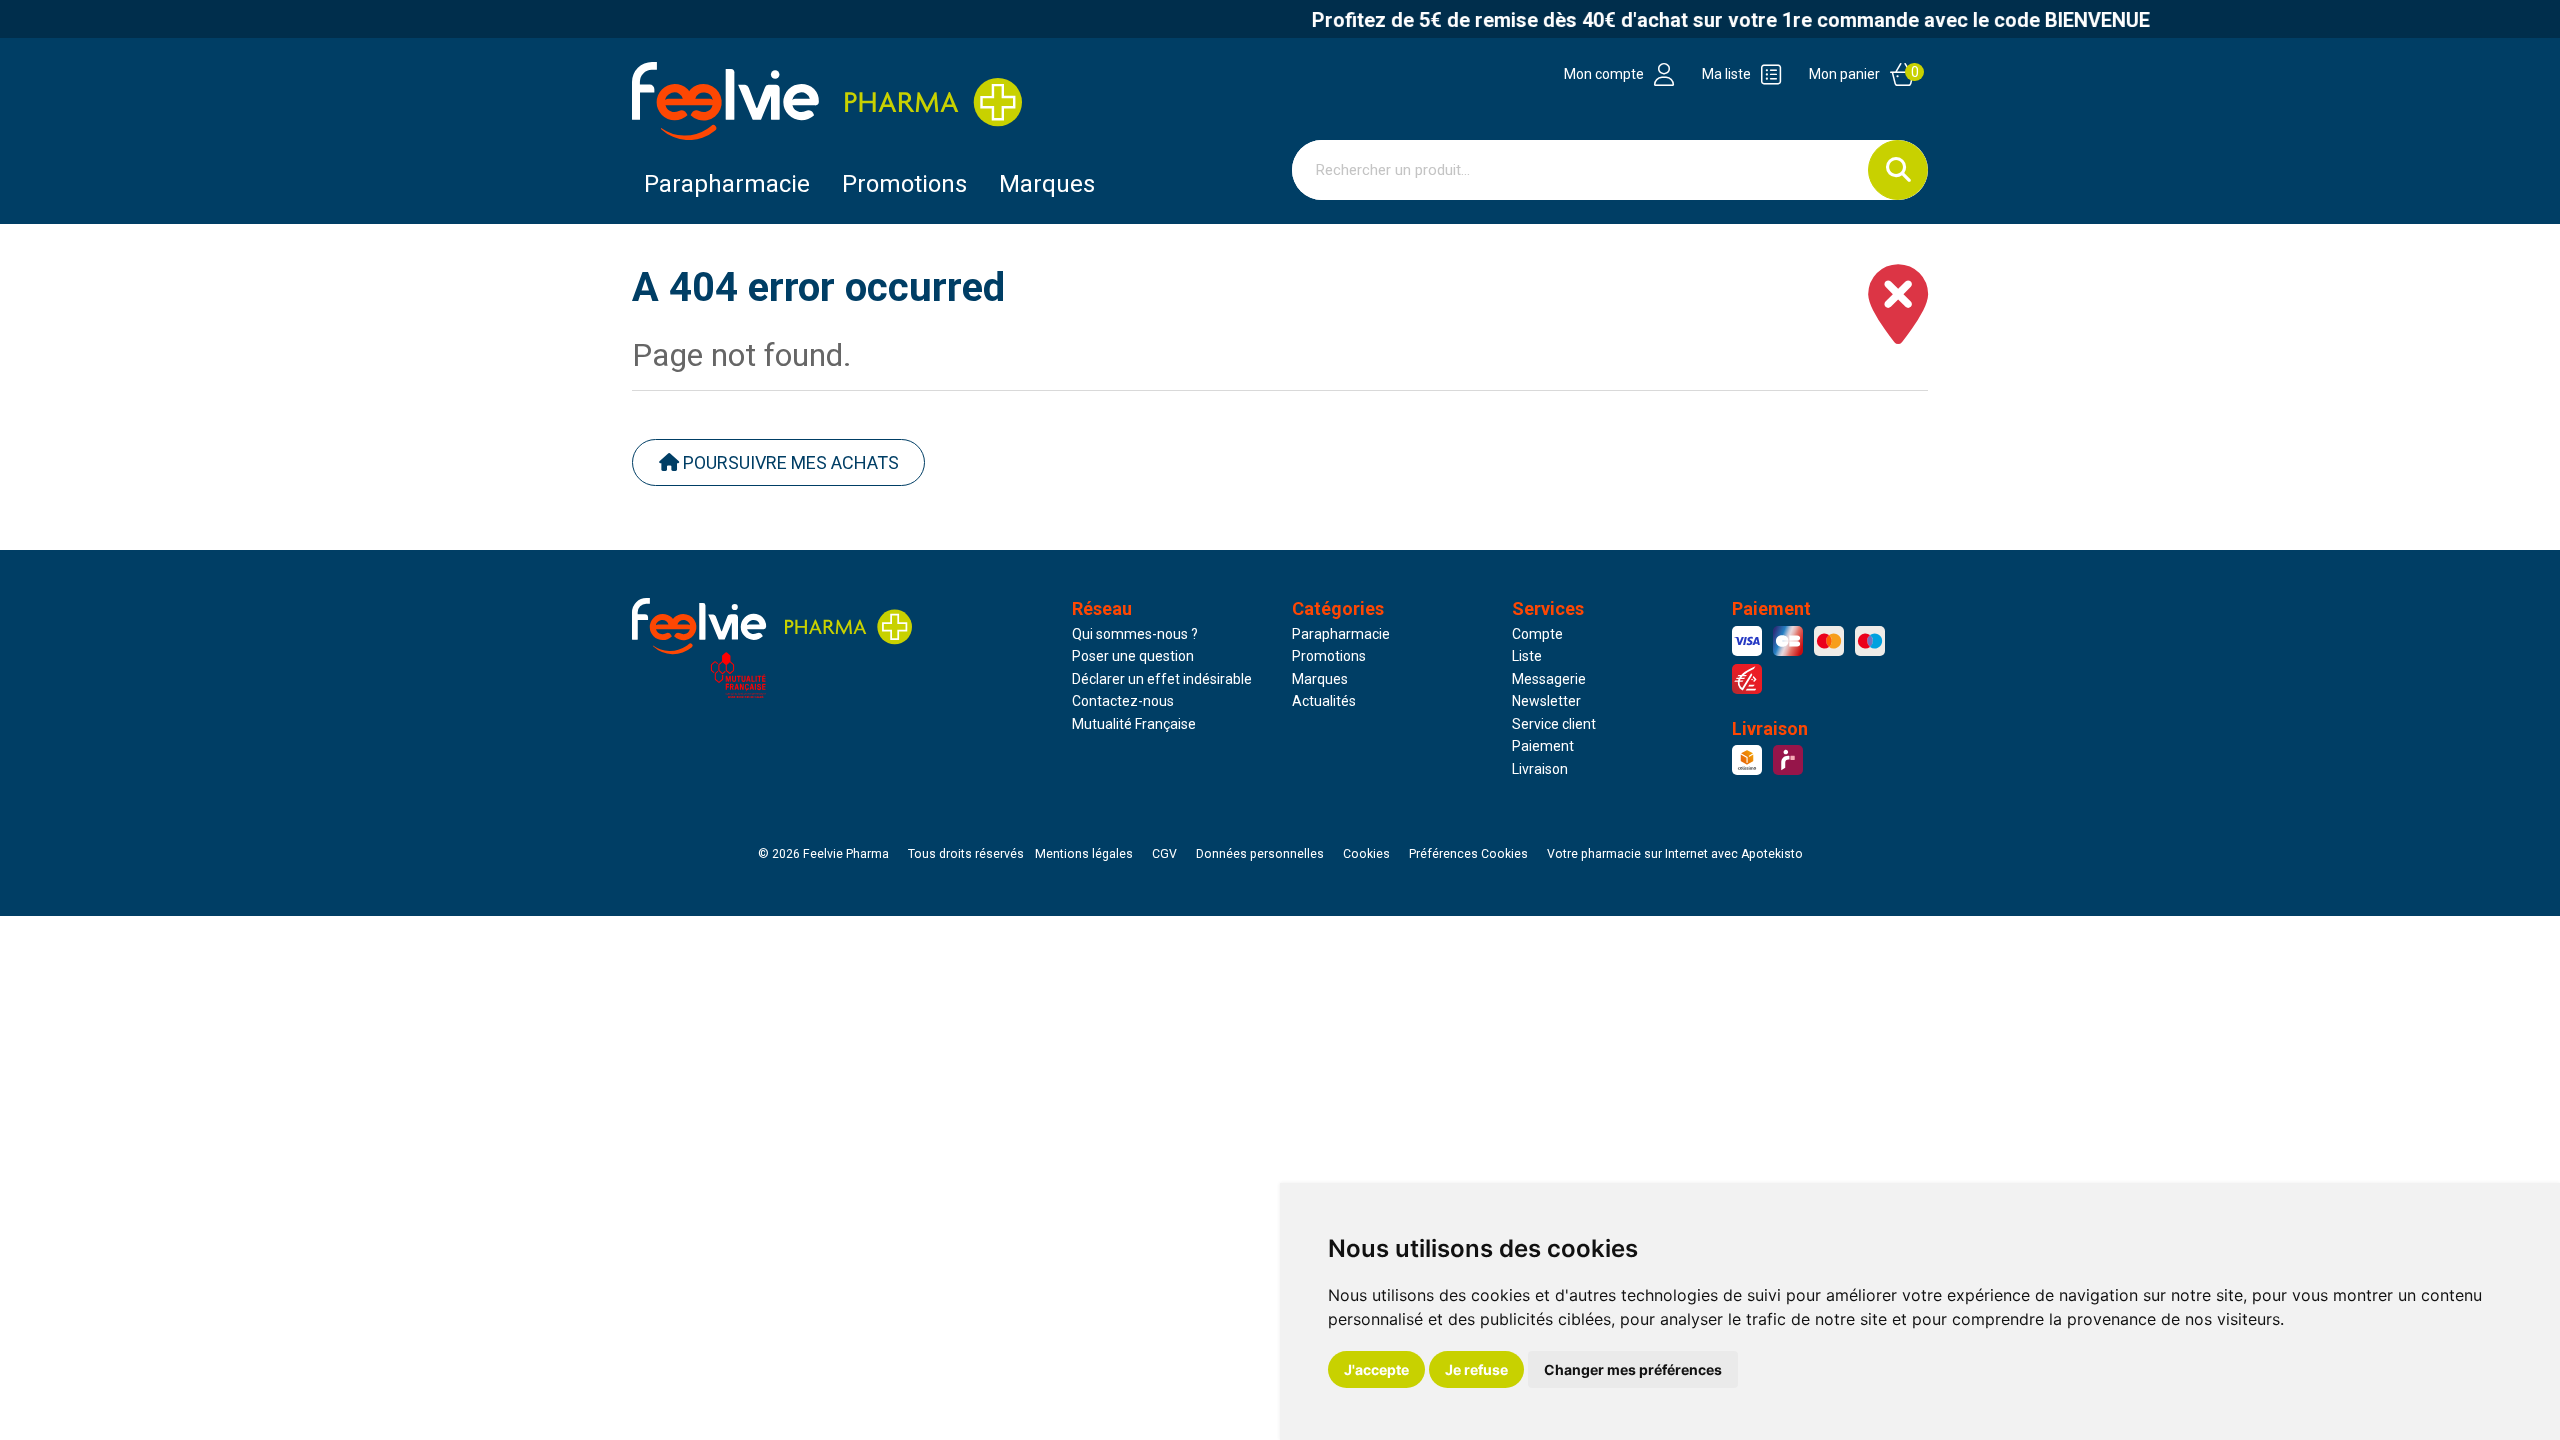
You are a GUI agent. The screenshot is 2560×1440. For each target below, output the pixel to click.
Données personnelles (1260, 854)
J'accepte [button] (1376, 1369)
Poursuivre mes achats (789, 462)
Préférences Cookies (1468, 854)
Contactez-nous (1123, 701)
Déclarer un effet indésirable (1162, 679)
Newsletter (1546, 701)
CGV (1164, 854)
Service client (1554, 724)
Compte (1537, 634)
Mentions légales (1084, 854)
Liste (1527, 656)
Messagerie (1549, 679)
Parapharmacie (727, 184)
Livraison (1540, 769)
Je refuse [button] (1476, 1369)
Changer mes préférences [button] (1633, 1369)
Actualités (1324, 701)
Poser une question (1133, 656)
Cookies (1366, 854)
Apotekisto (1675, 854)
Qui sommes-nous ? (1135, 634)
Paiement (1543, 746)
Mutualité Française (1134, 724)
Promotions (1329, 656)
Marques (1047, 184)
